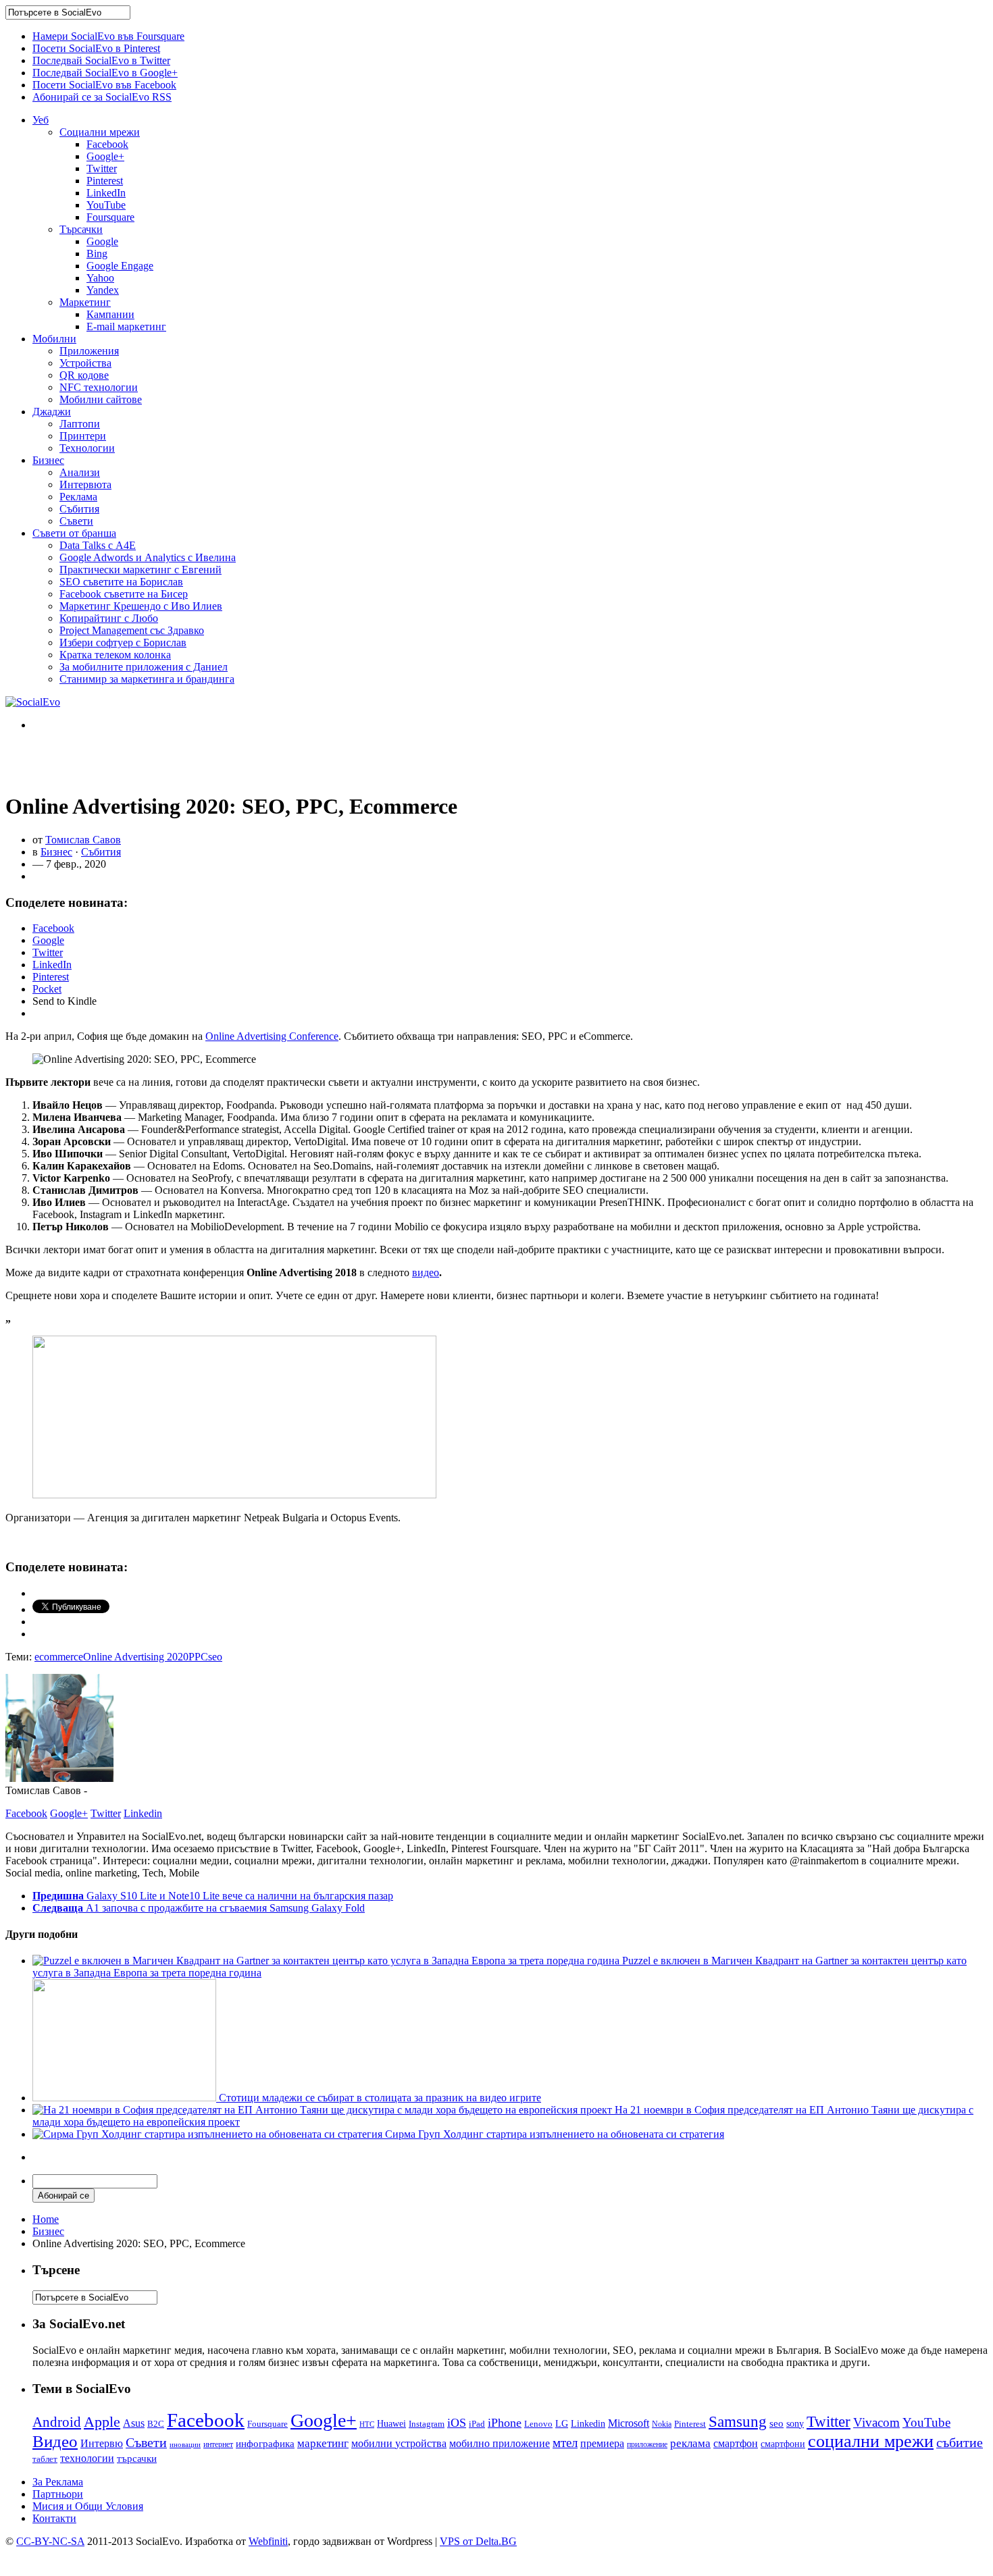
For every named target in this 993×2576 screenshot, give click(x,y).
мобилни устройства (399, 2443)
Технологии (87, 448)
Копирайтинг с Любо (109, 618)
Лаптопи (80, 424)
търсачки (137, 2459)
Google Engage (120, 266)
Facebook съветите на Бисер (124, 594)
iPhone (505, 2423)
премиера (602, 2443)
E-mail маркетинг (126, 326)
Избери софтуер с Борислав (123, 642)
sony (795, 2424)
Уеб (41, 120)
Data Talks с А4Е (98, 545)
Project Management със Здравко (132, 630)
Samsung (738, 2421)
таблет (45, 2459)
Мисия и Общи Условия (88, 2506)
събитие (960, 2442)
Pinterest (105, 181)
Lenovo (538, 2424)
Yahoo (100, 278)
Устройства (85, 363)
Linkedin (143, 1813)
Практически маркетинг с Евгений (141, 570)
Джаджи (52, 412)
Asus (134, 2423)
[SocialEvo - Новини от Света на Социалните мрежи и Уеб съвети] (33, 702)
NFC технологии (99, 387)
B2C (156, 2424)
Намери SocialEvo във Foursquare (108, 36)
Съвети (76, 521)
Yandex (103, 290)
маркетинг (323, 2443)
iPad (477, 2424)
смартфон (736, 2443)
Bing (97, 254)
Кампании (110, 314)
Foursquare (110, 217)
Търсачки (81, 229)
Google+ (105, 156)
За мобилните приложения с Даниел (144, 667)
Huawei (391, 2423)
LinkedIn (106, 193)
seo (215, 1657)
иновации (185, 2444)
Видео (55, 2441)
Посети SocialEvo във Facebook (104, 85)
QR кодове (84, 375)
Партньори (58, 2494)
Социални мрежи (100, 132)
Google (102, 241)
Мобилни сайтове (101, 399)
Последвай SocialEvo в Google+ (105, 73)
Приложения (89, 351)
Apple (102, 2422)
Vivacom (876, 2422)
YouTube (106, 205)
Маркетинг (85, 302)
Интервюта (85, 484)
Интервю (102, 2443)
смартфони (783, 2444)
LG (562, 2423)
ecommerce (59, 1657)
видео (426, 1272)
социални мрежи (871, 2441)
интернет (218, 2444)
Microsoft (629, 2423)
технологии (87, 2458)
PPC (198, 1657)
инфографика (265, 2444)
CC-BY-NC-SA (50, 2541)
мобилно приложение (500, 2443)
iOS (457, 2423)
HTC (367, 2424)
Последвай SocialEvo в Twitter (101, 60)
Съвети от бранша (74, 533)
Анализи (80, 472)
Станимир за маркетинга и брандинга (147, 679)
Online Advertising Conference (272, 1036)
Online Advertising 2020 (136, 1657)
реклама (690, 2443)
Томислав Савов (83, 840)
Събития (79, 509)
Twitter (102, 168)
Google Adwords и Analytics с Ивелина (148, 557)
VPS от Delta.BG (478, 2541)
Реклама (78, 497)
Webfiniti (268, 2541)
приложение (647, 2445)
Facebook (107, 144)
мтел (565, 2443)
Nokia (662, 2424)
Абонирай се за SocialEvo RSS (102, 97)
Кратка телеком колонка (115, 655)
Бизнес (48, 460)
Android (57, 2422)
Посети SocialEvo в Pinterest (96, 48)
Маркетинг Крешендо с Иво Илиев (141, 606)
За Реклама (58, 2482)
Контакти (54, 2518)
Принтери (83, 436)
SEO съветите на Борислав (121, 582)
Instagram (427, 2424)
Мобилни (54, 339)
